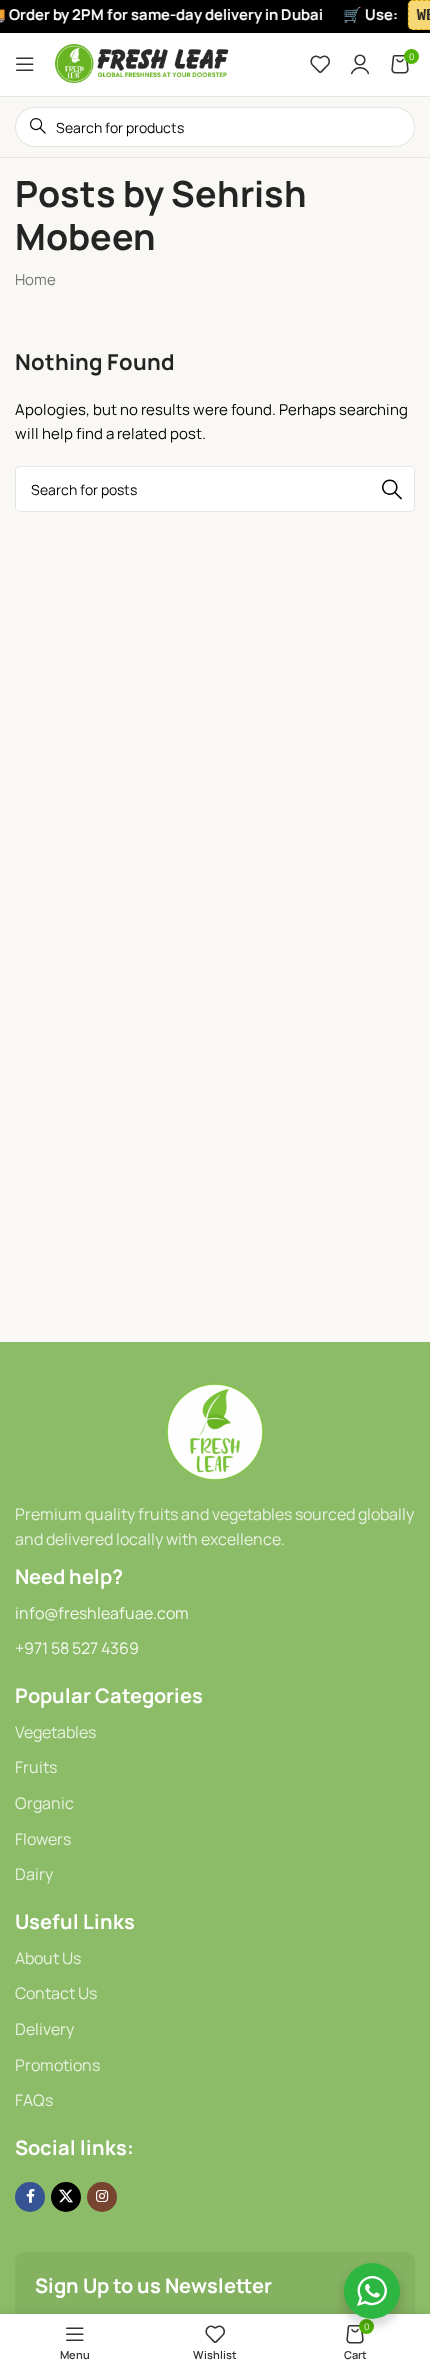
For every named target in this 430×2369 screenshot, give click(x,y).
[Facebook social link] (30, 2197)
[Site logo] (142, 62)
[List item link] (215, 1733)
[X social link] (66, 2197)
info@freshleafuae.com (102, 1613)
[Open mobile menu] (25, 64)
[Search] (392, 489)
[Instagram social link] (102, 2197)
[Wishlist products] (320, 64)
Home (35, 279)
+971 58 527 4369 (77, 1648)
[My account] (360, 64)
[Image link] (215, 1430)
